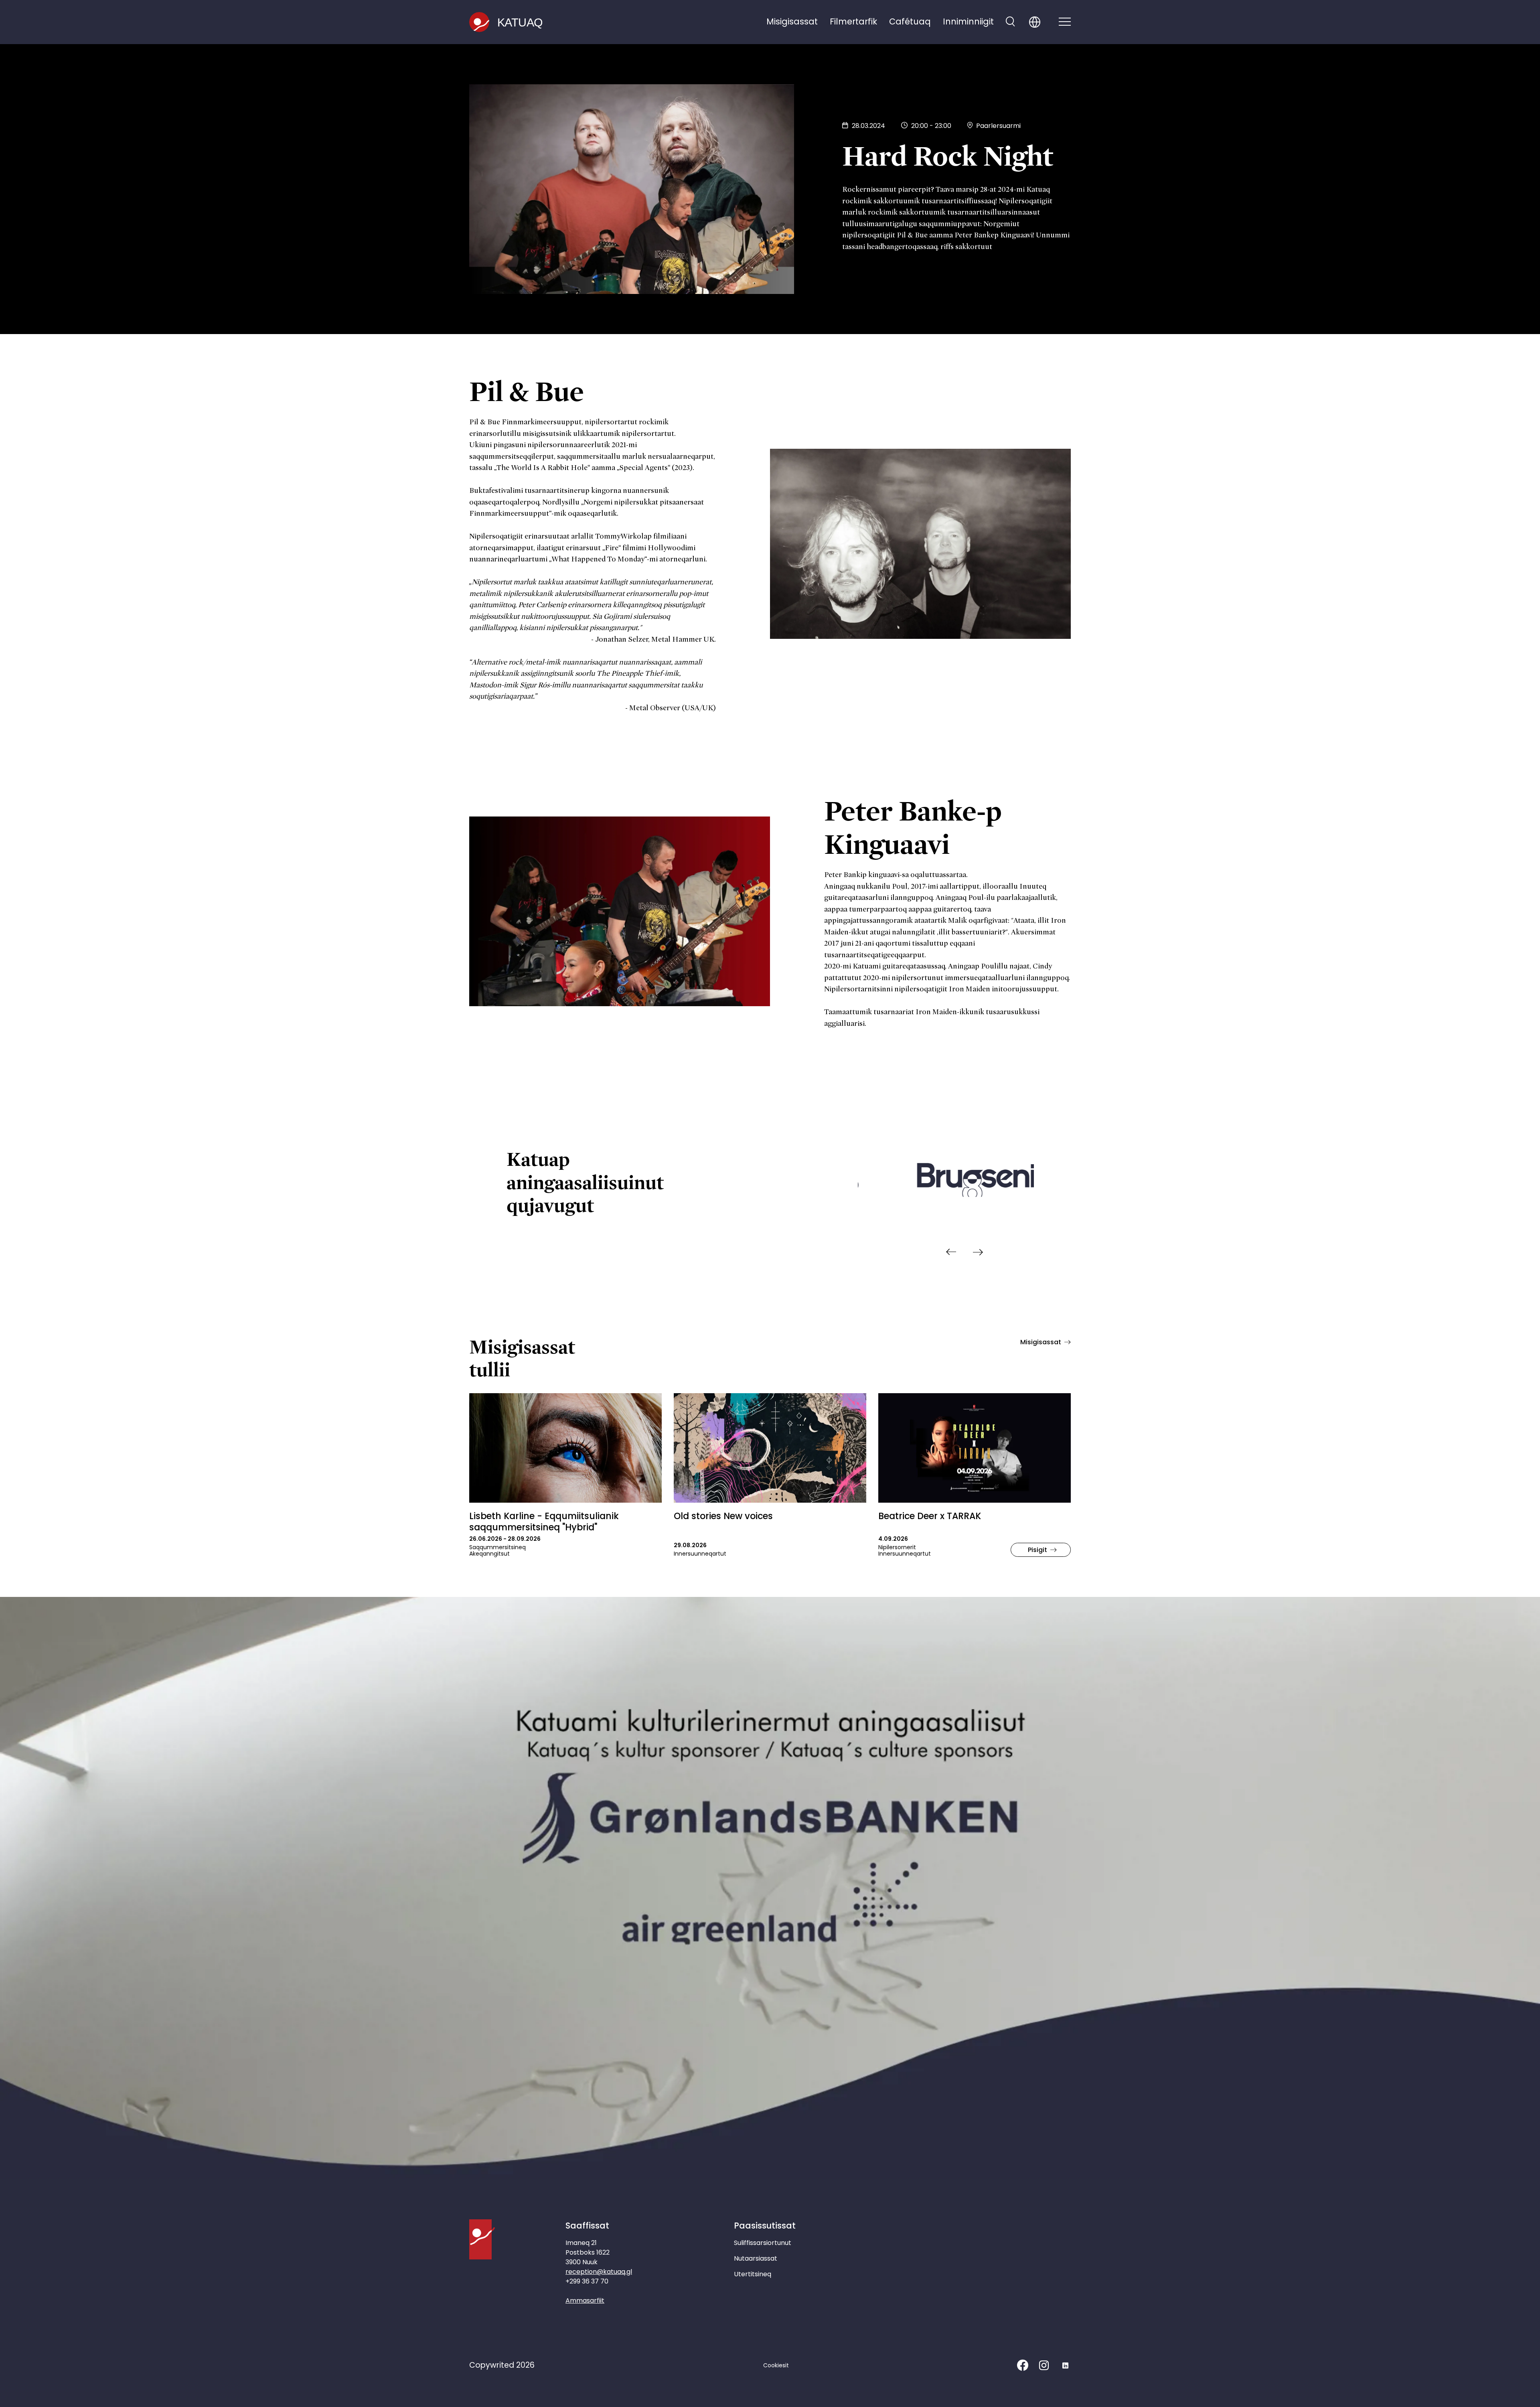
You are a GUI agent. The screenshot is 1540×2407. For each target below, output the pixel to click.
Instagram (1044, 2365)
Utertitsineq (753, 2274)
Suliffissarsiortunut (763, 2243)
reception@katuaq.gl (599, 2272)
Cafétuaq (910, 21)
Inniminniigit (968, 21)
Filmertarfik (853, 21)
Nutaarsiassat (756, 2258)
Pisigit (1037, 1550)
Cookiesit (776, 2365)
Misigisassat (792, 21)
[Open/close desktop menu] (1065, 22)
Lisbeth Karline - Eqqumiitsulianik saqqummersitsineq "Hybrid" (544, 1522)
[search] (1010, 22)
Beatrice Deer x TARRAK (930, 1516)
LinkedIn (1065, 2365)
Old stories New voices (723, 1516)
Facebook (1023, 2365)
